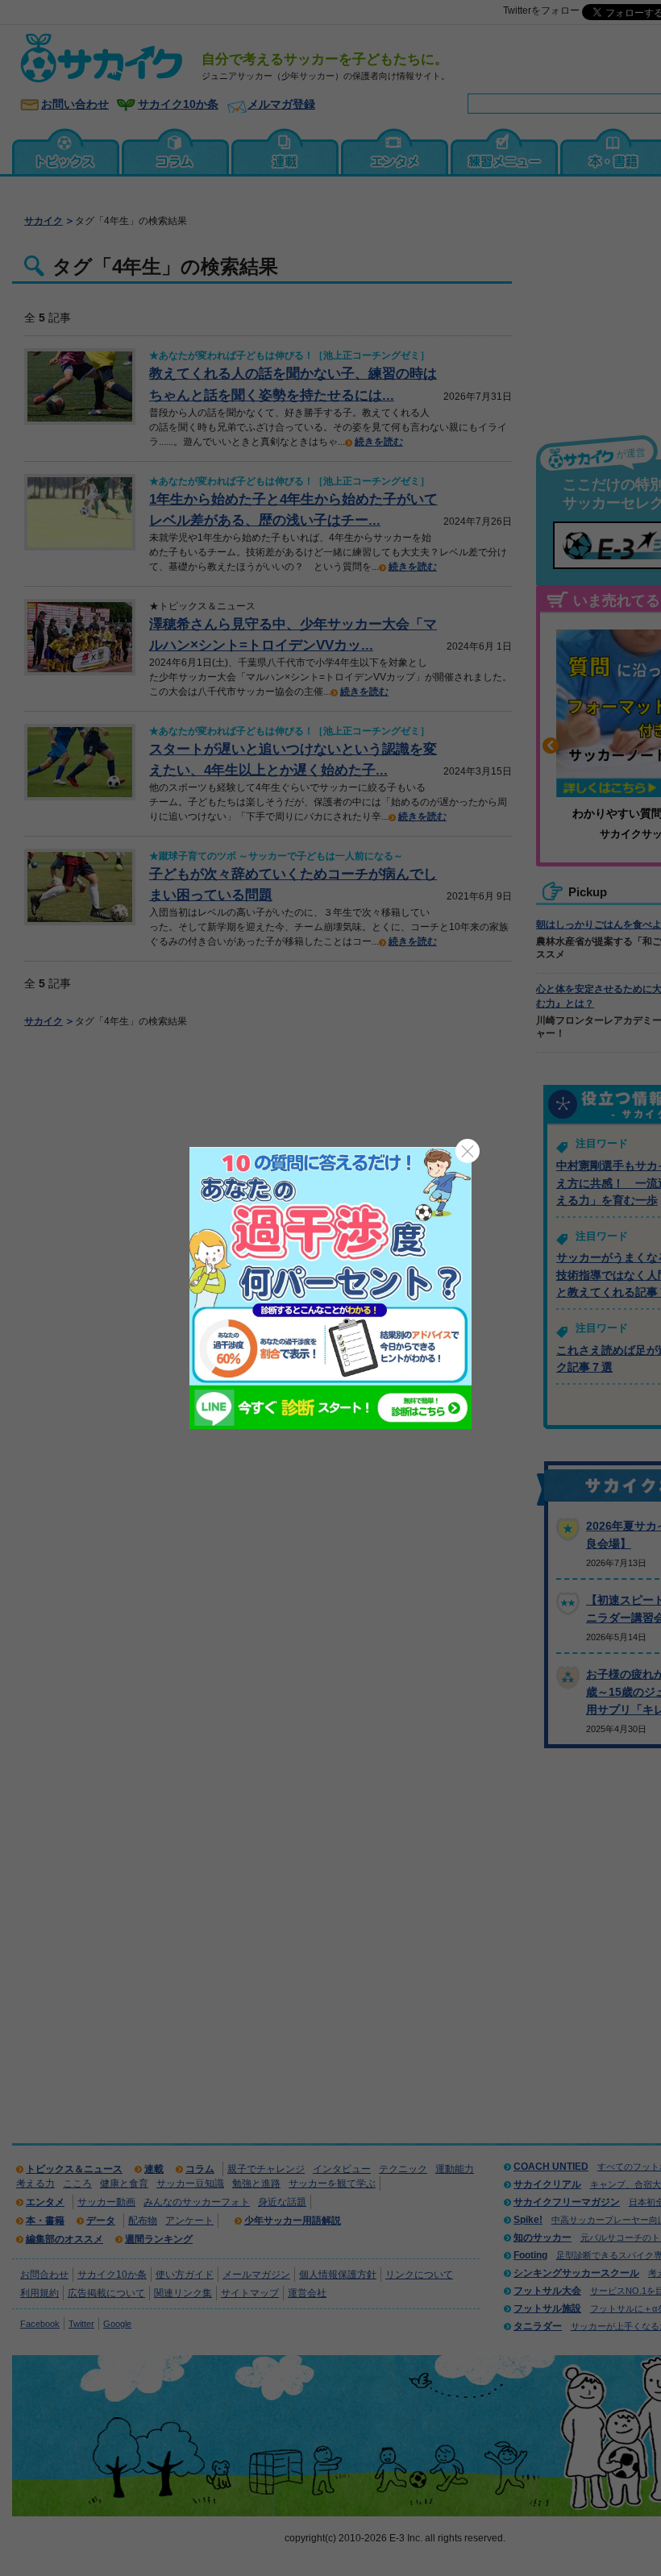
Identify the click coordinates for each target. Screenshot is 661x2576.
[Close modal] (468, 1151)
